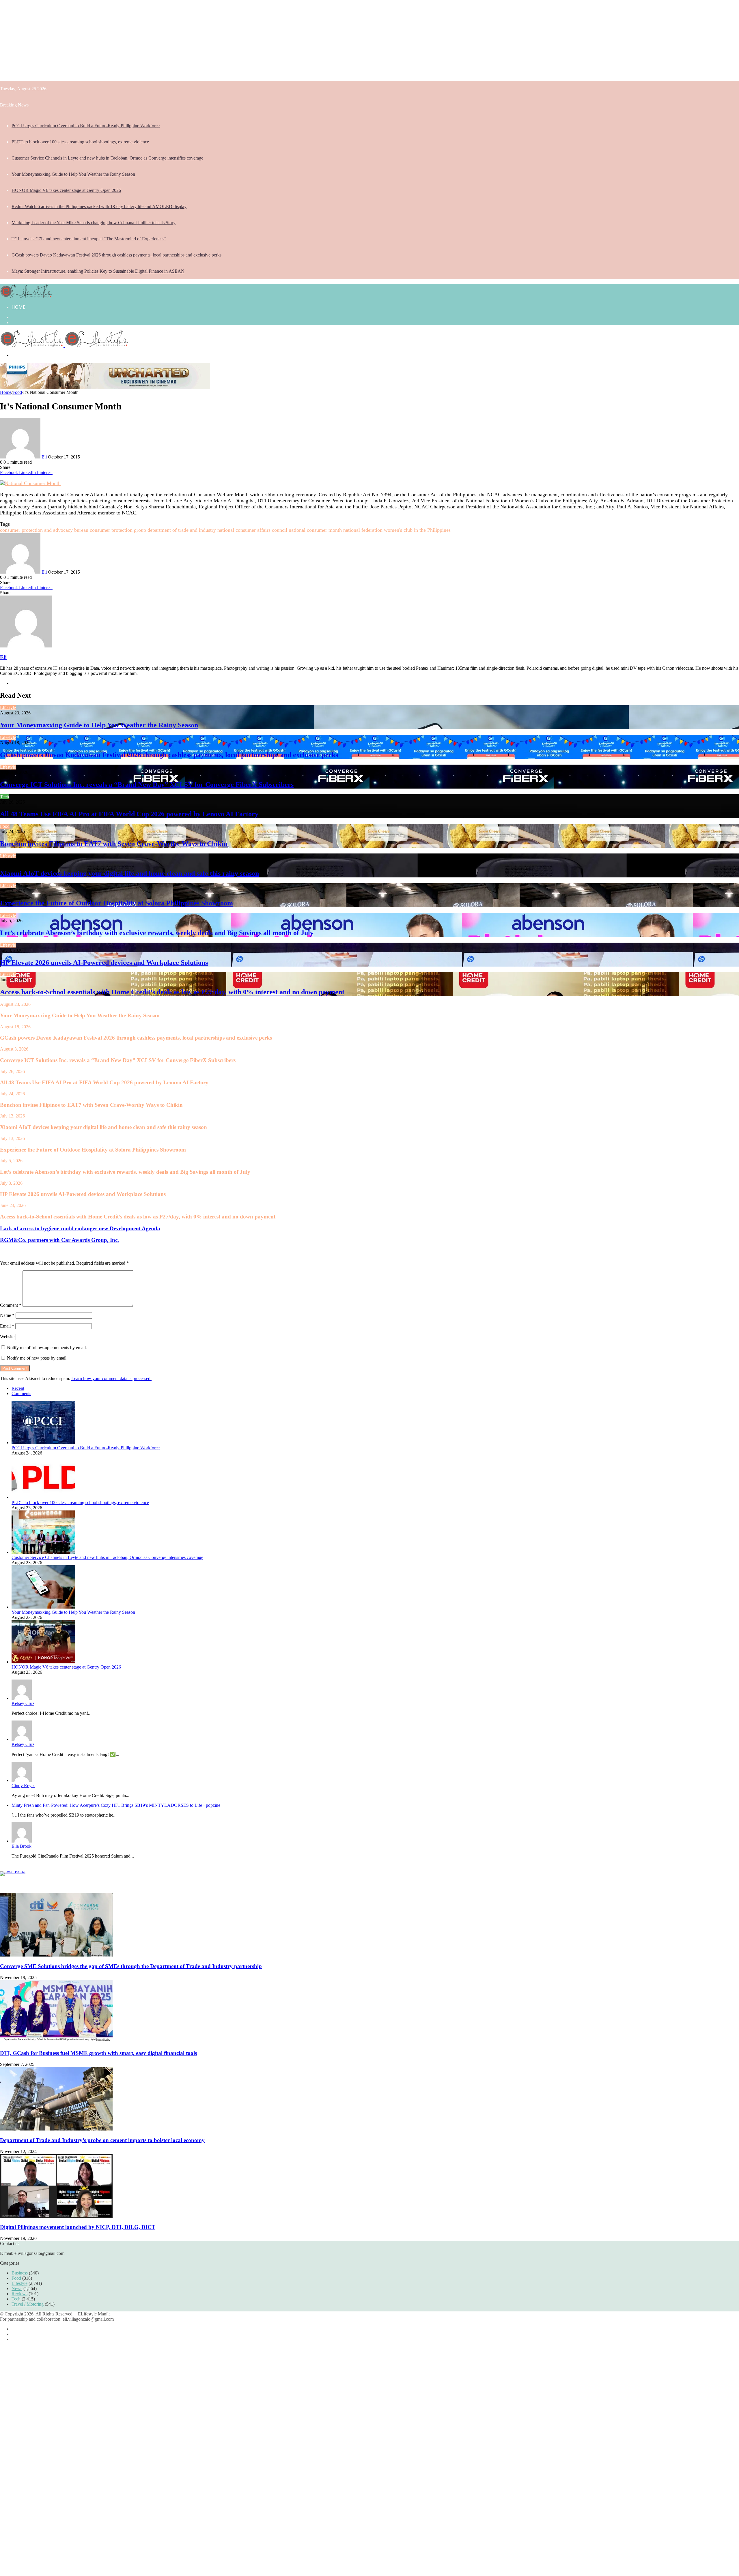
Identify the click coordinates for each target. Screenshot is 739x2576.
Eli (44, 457)
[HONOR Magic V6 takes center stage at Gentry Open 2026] (43, 1662)
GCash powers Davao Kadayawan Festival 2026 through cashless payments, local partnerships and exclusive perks (116, 255)
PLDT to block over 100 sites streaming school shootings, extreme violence (80, 142)
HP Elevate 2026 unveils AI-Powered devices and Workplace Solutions (104, 963)
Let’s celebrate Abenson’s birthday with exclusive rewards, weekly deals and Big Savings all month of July (157, 933)
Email (7, 1326)
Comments (21, 1393)
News (17, 2288)
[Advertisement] (173, 40)
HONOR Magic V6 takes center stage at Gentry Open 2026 (66, 190)
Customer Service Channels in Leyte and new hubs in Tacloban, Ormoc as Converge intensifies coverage (107, 158)
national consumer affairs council (252, 530)
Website (7, 1337)
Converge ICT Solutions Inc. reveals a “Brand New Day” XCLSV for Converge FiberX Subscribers (147, 785)
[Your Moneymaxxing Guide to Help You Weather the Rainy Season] (43, 1607)
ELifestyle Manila (94, 2314)
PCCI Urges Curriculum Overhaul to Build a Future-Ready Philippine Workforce (86, 126)
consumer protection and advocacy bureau (44, 530)
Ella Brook (22, 1846)
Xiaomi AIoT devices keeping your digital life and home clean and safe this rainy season (129, 873)
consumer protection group (118, 530)
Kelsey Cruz (23, 1703)
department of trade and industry (182, 530)
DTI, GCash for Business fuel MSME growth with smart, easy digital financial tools (98, 2053)
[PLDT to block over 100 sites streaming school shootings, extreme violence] (43, 1497)
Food (17, 392)
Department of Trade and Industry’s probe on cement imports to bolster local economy (102, 2140)
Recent (18, 1388)
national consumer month (315, 530)
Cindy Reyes (23, 1786)
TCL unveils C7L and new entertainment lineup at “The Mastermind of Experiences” (89, 239)
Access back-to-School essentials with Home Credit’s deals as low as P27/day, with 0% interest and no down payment (172, 992)
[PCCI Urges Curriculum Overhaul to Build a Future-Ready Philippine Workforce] (43, 1443)
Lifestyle (8, 708)
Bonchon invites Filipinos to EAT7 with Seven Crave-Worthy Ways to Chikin (114, 844)
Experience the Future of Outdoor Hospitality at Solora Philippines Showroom (116, 903)
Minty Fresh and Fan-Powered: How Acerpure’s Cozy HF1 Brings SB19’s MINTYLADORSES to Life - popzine (116, 1805)
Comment (11, 1305)
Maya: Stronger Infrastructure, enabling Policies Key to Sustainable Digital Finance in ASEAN (98, 271)
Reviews (19, 2294)
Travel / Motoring (28, 2304)
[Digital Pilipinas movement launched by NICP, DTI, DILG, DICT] (56, 2216)
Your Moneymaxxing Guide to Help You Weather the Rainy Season (73, 174)
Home (18, 307)
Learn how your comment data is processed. (111, 1378)
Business (20, 2273)
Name (7, 1315)
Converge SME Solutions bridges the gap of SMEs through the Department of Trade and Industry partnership (131, 1966)
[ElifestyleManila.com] (26, 296)
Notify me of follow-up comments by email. (47, 1348)
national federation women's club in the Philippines (397, 530)
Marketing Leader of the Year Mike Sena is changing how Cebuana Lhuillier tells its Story (94, 223)
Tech (4, 797)
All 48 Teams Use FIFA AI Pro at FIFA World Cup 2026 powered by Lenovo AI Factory (129, 814)
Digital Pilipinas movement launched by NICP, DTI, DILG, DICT (78, 2227)
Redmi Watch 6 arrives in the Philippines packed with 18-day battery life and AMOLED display (99, 206)
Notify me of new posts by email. (37, 1358)
